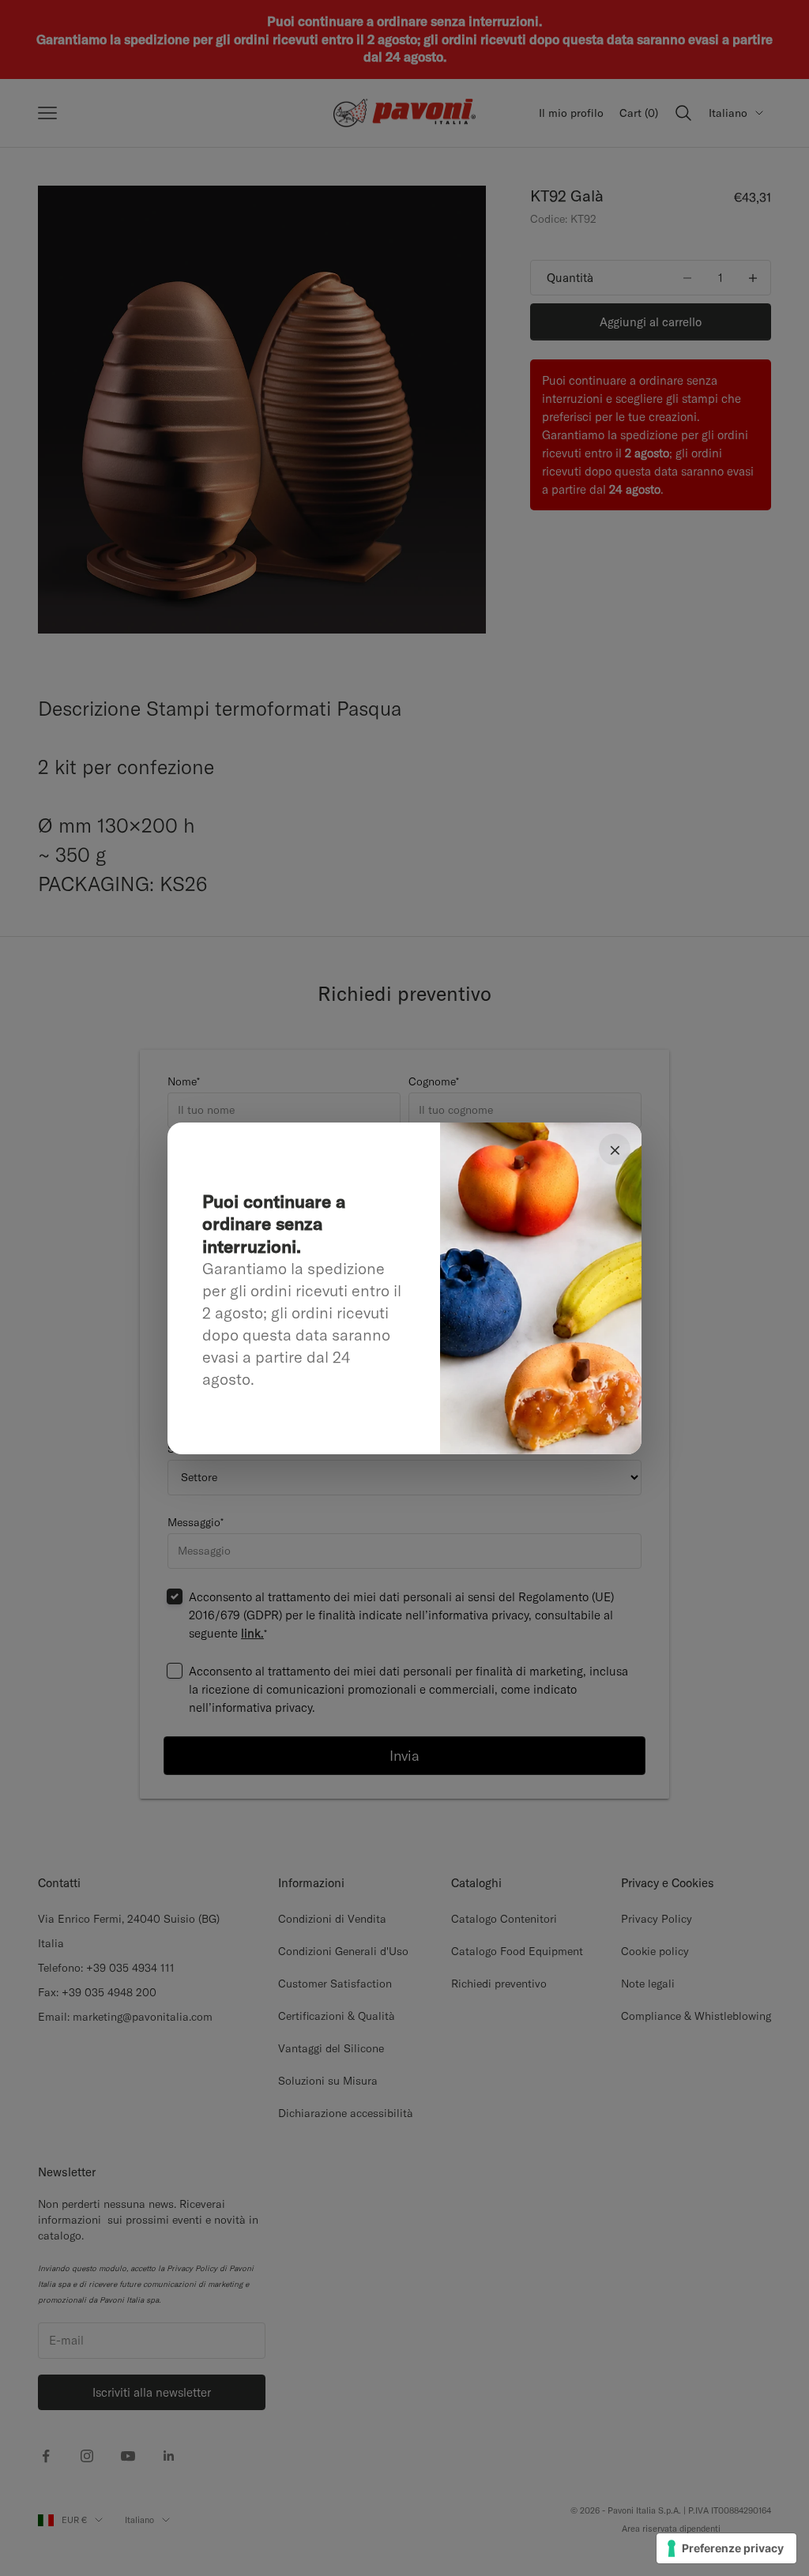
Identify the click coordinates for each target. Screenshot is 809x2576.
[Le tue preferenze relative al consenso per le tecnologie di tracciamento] (726, 2548)
